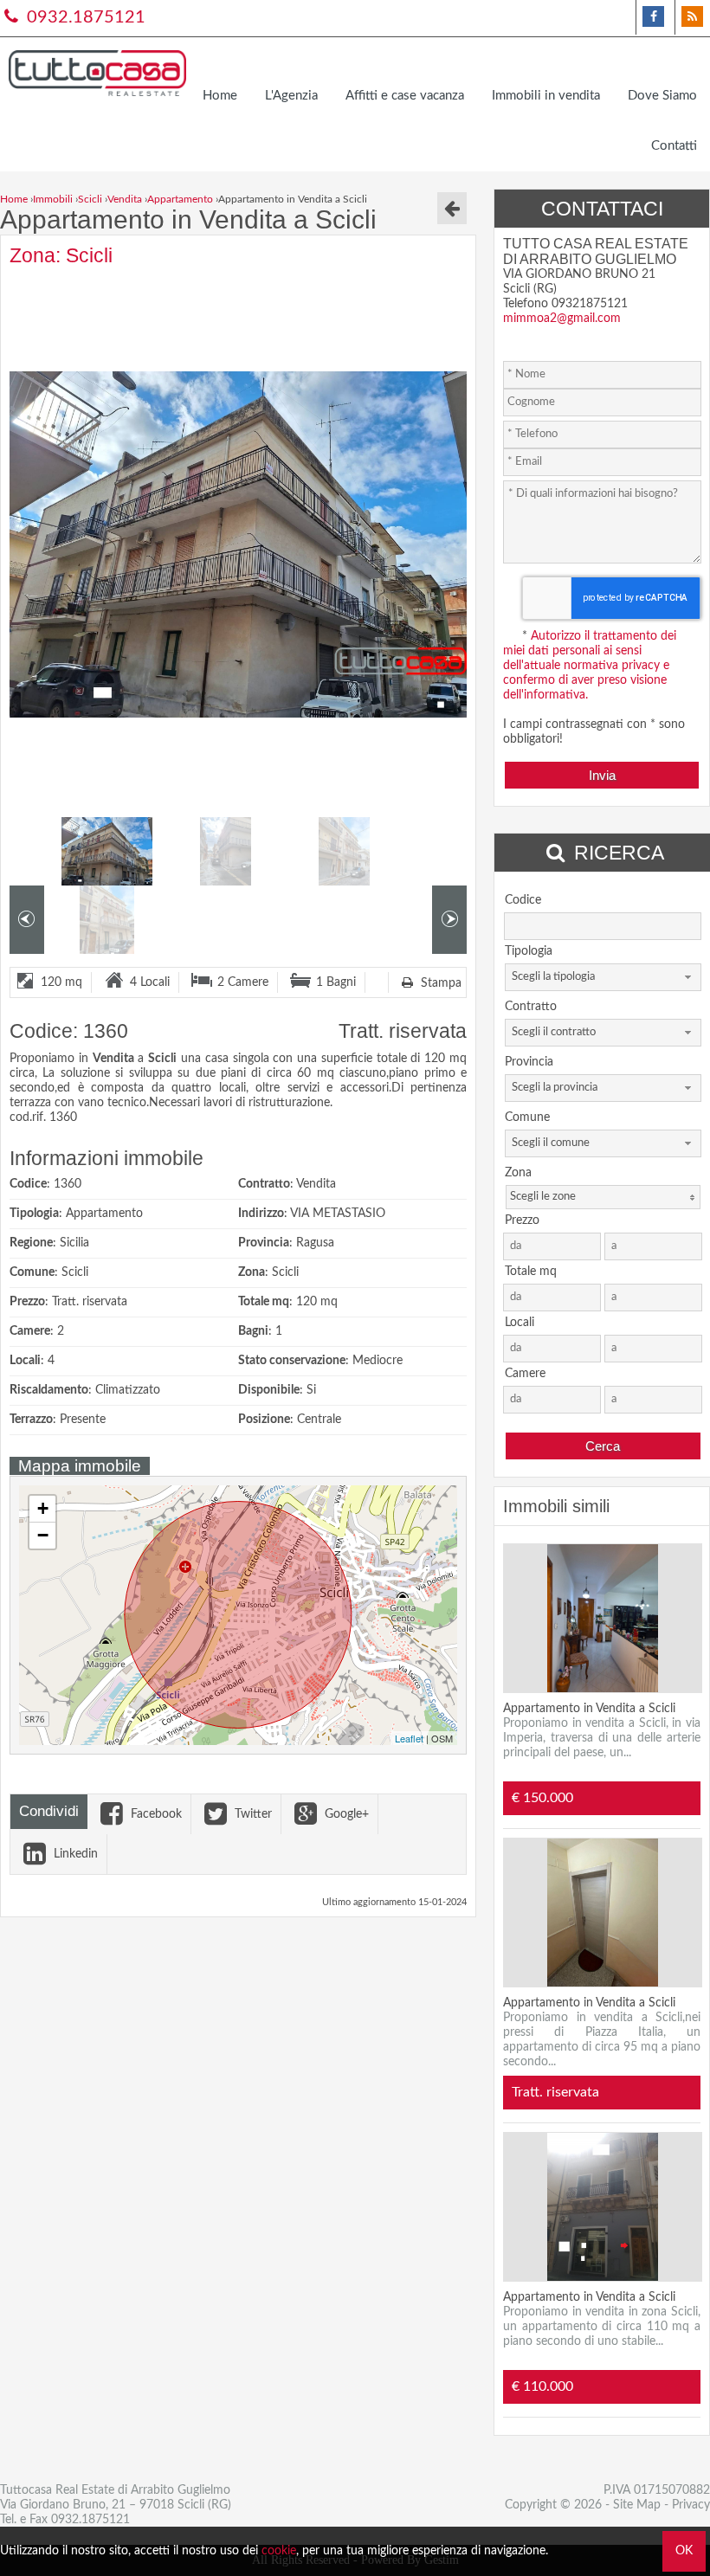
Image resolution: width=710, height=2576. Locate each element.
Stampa (439, 983)
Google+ (345, 1814)
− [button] (43, 1535)
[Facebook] (653, 17)
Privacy (691, 2505)
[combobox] (603, 977)
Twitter (252, 1814)
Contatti (674, 146)
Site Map (637, 2505)
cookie (279, 2551)
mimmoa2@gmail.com (562, 319)
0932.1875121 (84, 17)
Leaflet (409, 1738)
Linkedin (74, 1854)
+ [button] (43, 1508)
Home (220, 96)
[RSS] (692, 17)
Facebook (155, 1814)
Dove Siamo (662, 96)
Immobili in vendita (546, 96)
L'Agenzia (291, 96)
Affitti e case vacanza (405, 96)
